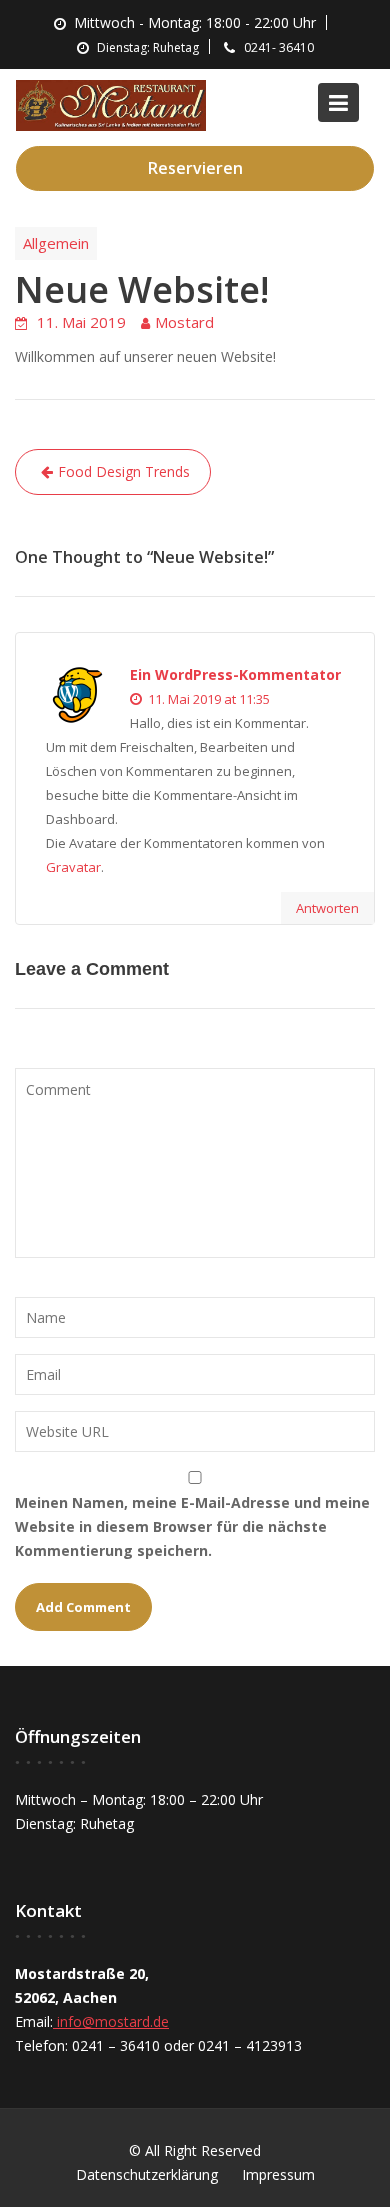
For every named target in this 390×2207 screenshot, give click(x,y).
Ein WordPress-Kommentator (235, 674)
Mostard (184, 322)
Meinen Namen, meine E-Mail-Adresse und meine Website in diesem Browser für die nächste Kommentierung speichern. (192, 1526)
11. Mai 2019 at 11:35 (207, 699)
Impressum (278, 2174)
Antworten (327, 908)
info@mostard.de (111, 2021)
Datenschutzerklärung (147, 2174)
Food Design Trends (124, 471)
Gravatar (73, 867)
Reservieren (195, 168)
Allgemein (56, 243)
